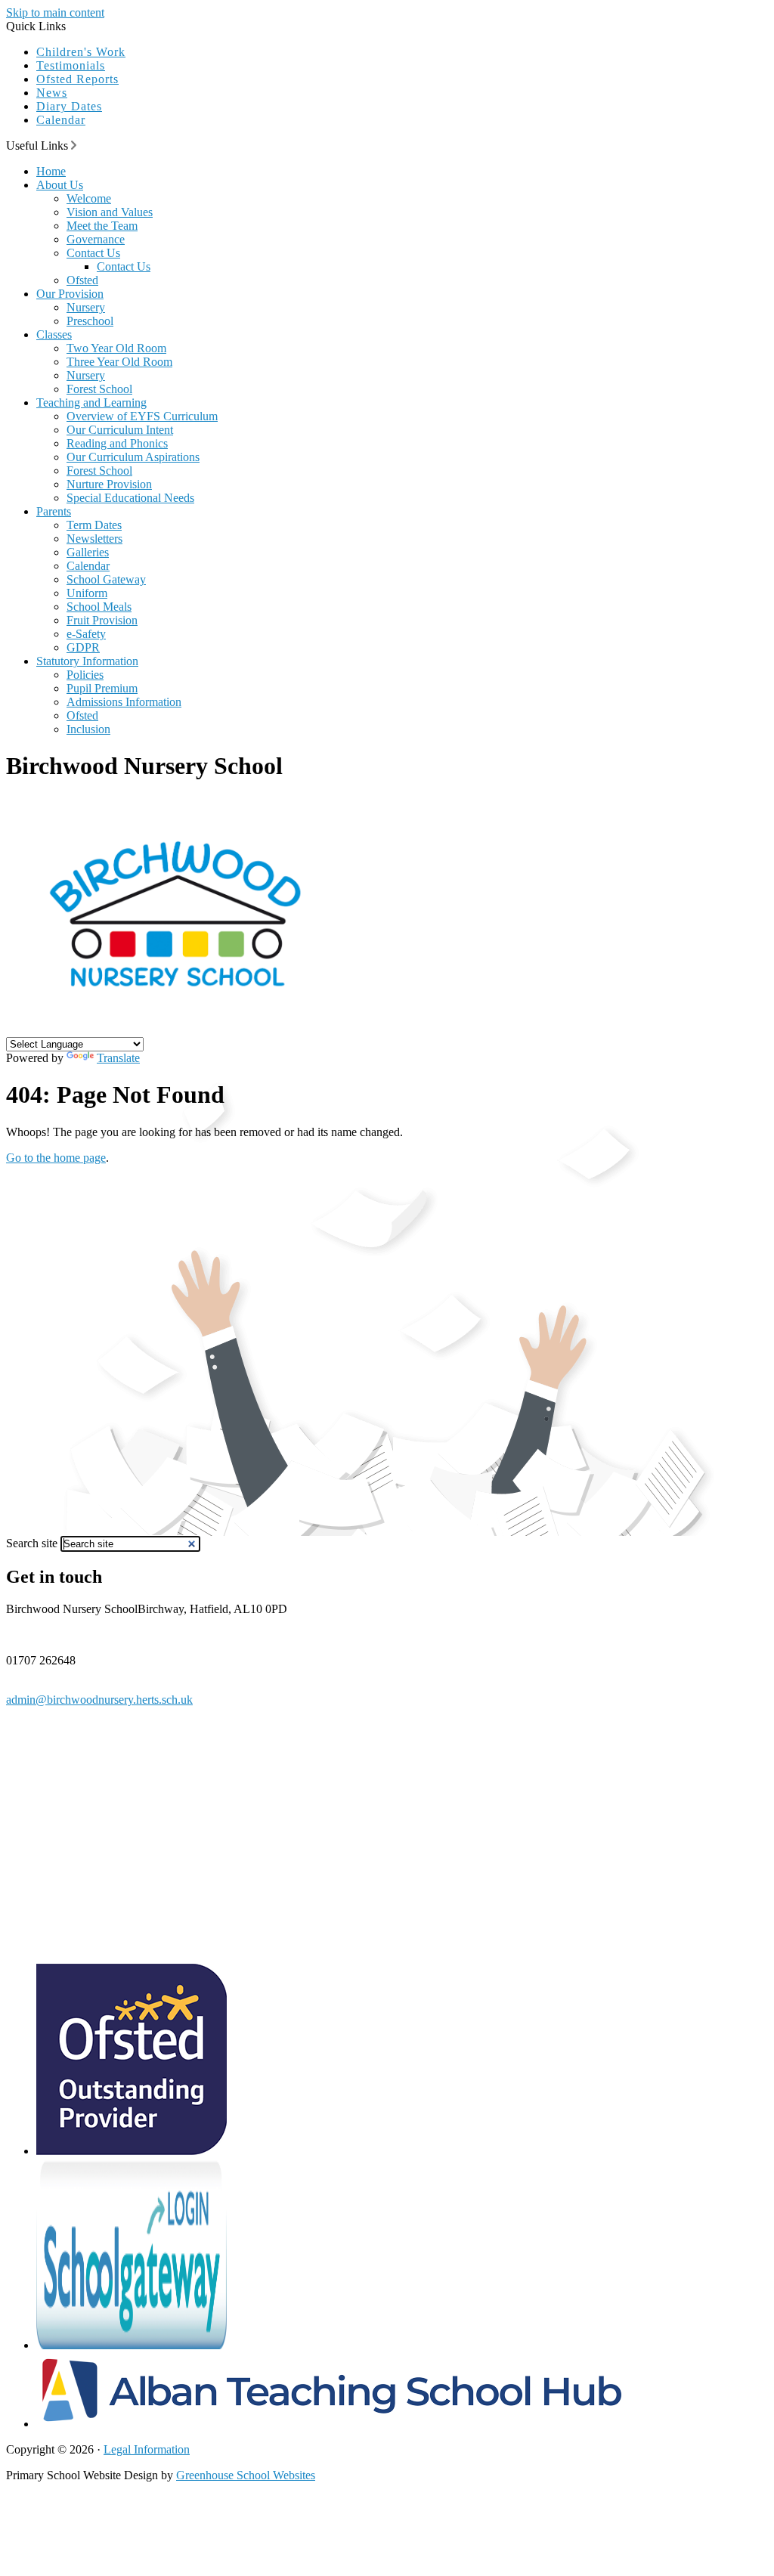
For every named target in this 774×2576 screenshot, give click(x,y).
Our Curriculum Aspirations (133, 457)
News (52, 93)
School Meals (99, 607)
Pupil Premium (102, 688)
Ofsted (82, 280)
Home (51, 171)
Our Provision (70, 294)
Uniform (87, 593)
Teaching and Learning (91, 402)
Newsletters (94, 539)
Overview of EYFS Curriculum (142, 416)
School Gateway (106, 579)
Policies (85, 675)
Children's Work (81, 52)
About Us (60, 185)
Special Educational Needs (130, 498)
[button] (74, 145)
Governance (96, 239)
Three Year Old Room (119, 362)
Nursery (86, 307)
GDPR (83, 647)
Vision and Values (110, 212)
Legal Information (147, 2449)
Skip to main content (55, 12)
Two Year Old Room (116, 348)
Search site (32, 1543)
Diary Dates (69, 106)
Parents (54, 511)
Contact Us (93, 253)
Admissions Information (124, 702)
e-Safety (86, 634)
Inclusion (88, 729)
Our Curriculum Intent (120, 430)
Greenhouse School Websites (246, 2475)
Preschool (90, 321)
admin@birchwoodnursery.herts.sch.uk (99, 1700)
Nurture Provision (109, 484)
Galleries (88, 552)
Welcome (89, 198)
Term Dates (94, 525)
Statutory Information (87, 661)
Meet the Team (102, 226)
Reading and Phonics (117, 443)
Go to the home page (56, 1158)
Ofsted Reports (77, 79)
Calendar (61, 120)
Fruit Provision (102, 620)
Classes (54, 334)
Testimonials (71, 65)
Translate (118, 1058)
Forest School (99, 389)
